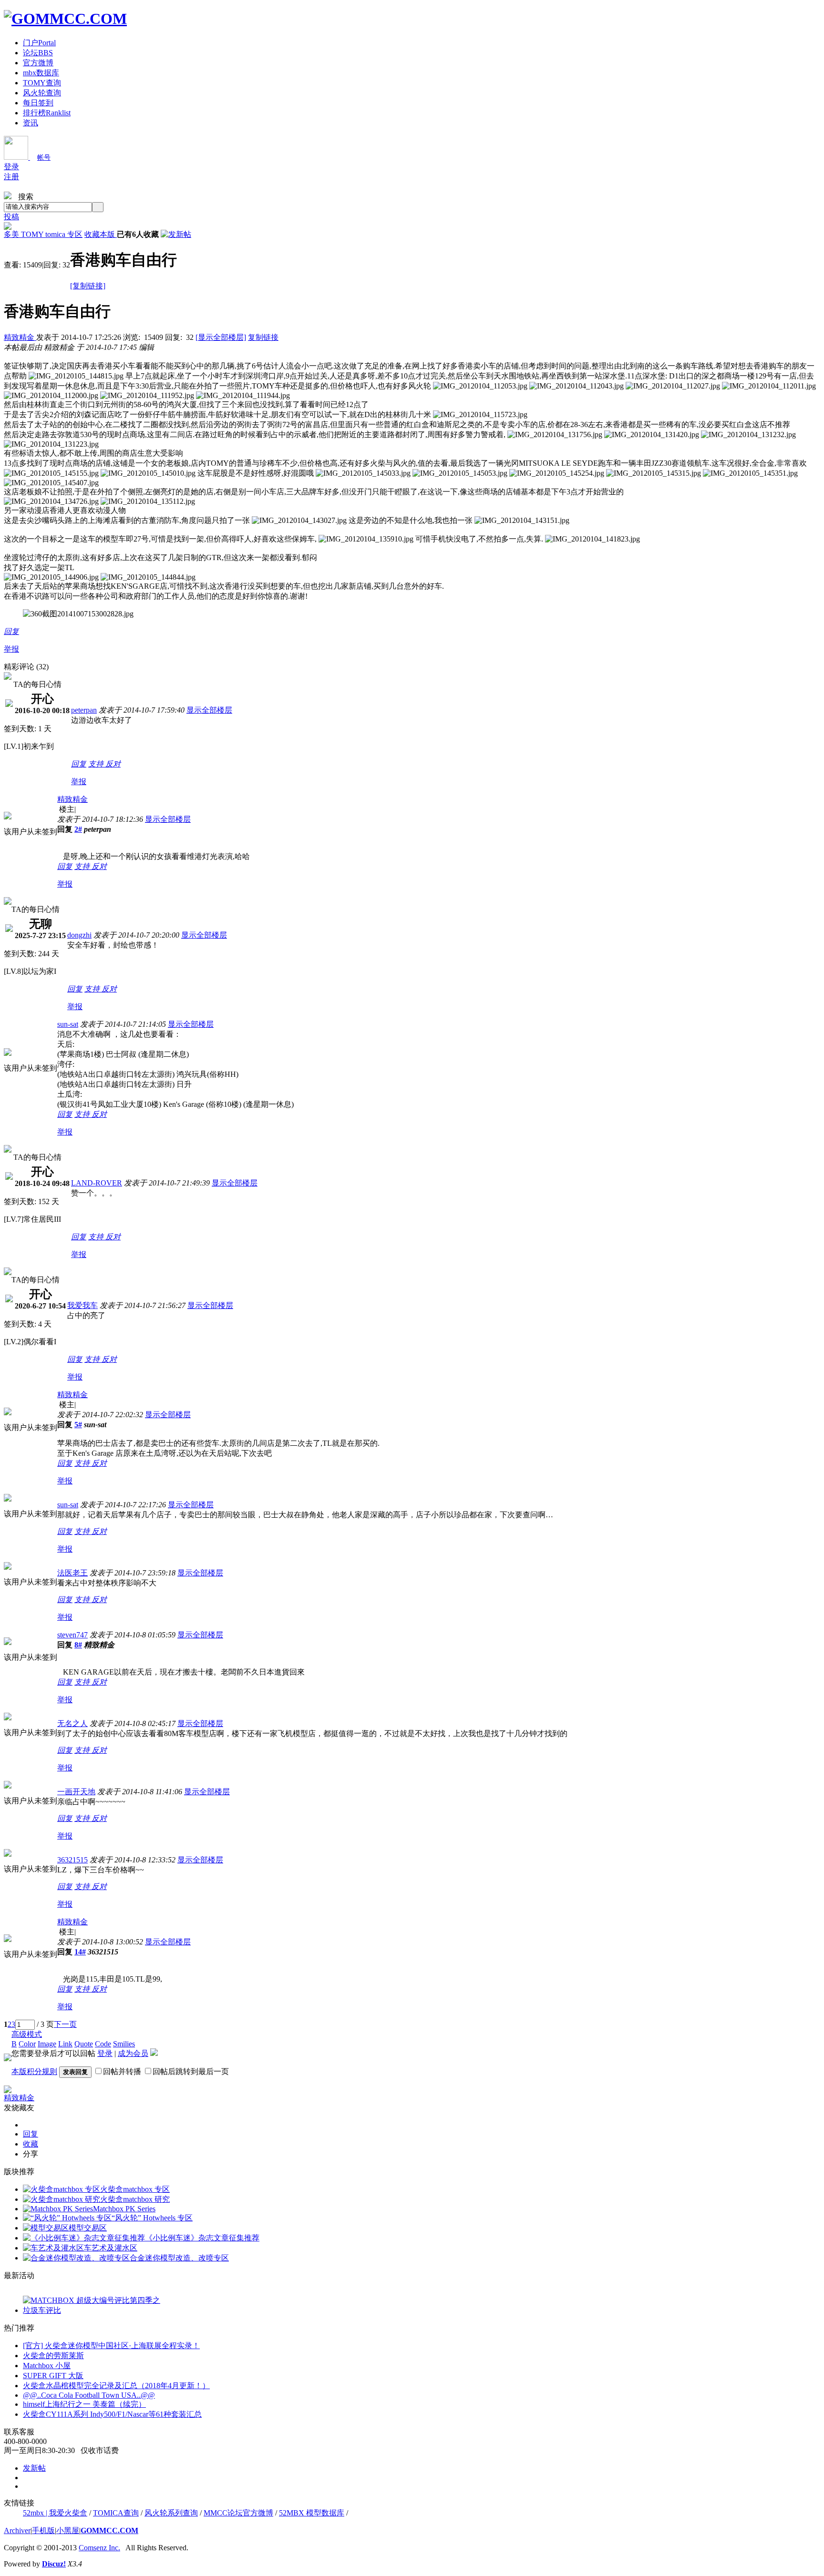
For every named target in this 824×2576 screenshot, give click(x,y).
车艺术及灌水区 (111, 2248)
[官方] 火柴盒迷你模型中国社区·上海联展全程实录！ (111, 2346)
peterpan (84, 710)
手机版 (43, 2530)
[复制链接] (88, 286)
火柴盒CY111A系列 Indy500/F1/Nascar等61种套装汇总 (112, 2414)
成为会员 (133, 2053)
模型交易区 (88, 2228)
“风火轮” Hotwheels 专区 (152, 2218)
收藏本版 (101, 234)
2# (78, 829)
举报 (11, 649)
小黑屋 (68, 2530)
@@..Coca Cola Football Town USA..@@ (89, 2395)
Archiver (17, 2530)
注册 (11, 177)
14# (80, 1952)
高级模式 (27, 2034)
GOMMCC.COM (109, 2530)
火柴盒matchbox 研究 (135, 2199)
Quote (84, 2044)
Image (47, 2044)
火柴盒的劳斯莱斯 (53, 2356)
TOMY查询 (42, 83)
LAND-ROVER (97, 1183)
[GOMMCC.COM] (65, 19)
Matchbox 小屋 (47, 2366)
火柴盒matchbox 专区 (135, 2189)
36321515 (72, 1860)
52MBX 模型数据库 (312, 2513)
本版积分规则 (34, 2071)
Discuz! (54, 2564)
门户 (39, 43)
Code (103, 2044)
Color (27, 2044)
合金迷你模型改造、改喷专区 (179, 2258)
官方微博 (38, 63)
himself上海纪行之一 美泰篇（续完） (84, 2404)
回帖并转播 (122, 2071)
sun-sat (68, 1024)
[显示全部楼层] (221, 337)
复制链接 (263, 337)
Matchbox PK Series (124, 2209)
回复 (11, 631)
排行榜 (47, 113)
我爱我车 (82, 1305)
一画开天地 (76, 1792)
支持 (97, 764)
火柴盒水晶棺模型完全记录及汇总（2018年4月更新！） (116, 2386)
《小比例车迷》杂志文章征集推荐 (202, 2238)
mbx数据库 (41, 73)
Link (65, 2044)
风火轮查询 (42, 93)
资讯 (31, 123)
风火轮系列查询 (171, 2513)
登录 (11, 167)
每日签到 (38, 103)
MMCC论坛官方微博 (238, 2513)
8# (78, 1645)
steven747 (72, 1635)
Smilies (124, 2044)
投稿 (11, 217)
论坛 (38, 53)
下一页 (65, 2024)
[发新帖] (176, 234)
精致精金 (20, 337)
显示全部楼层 (209, 710)
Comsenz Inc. (99, 2548)
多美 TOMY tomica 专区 (43, 234)
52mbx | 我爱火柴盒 (55, 2513)
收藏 (31, 2144)
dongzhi (79, 935)
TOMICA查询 (116, 2513)
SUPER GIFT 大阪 (53, 2376)
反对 (113, 764)
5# (78, 1425)
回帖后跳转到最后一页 (191, 2071)
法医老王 (72, 1573)
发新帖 (34, 2468)
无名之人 (72, 1723)
